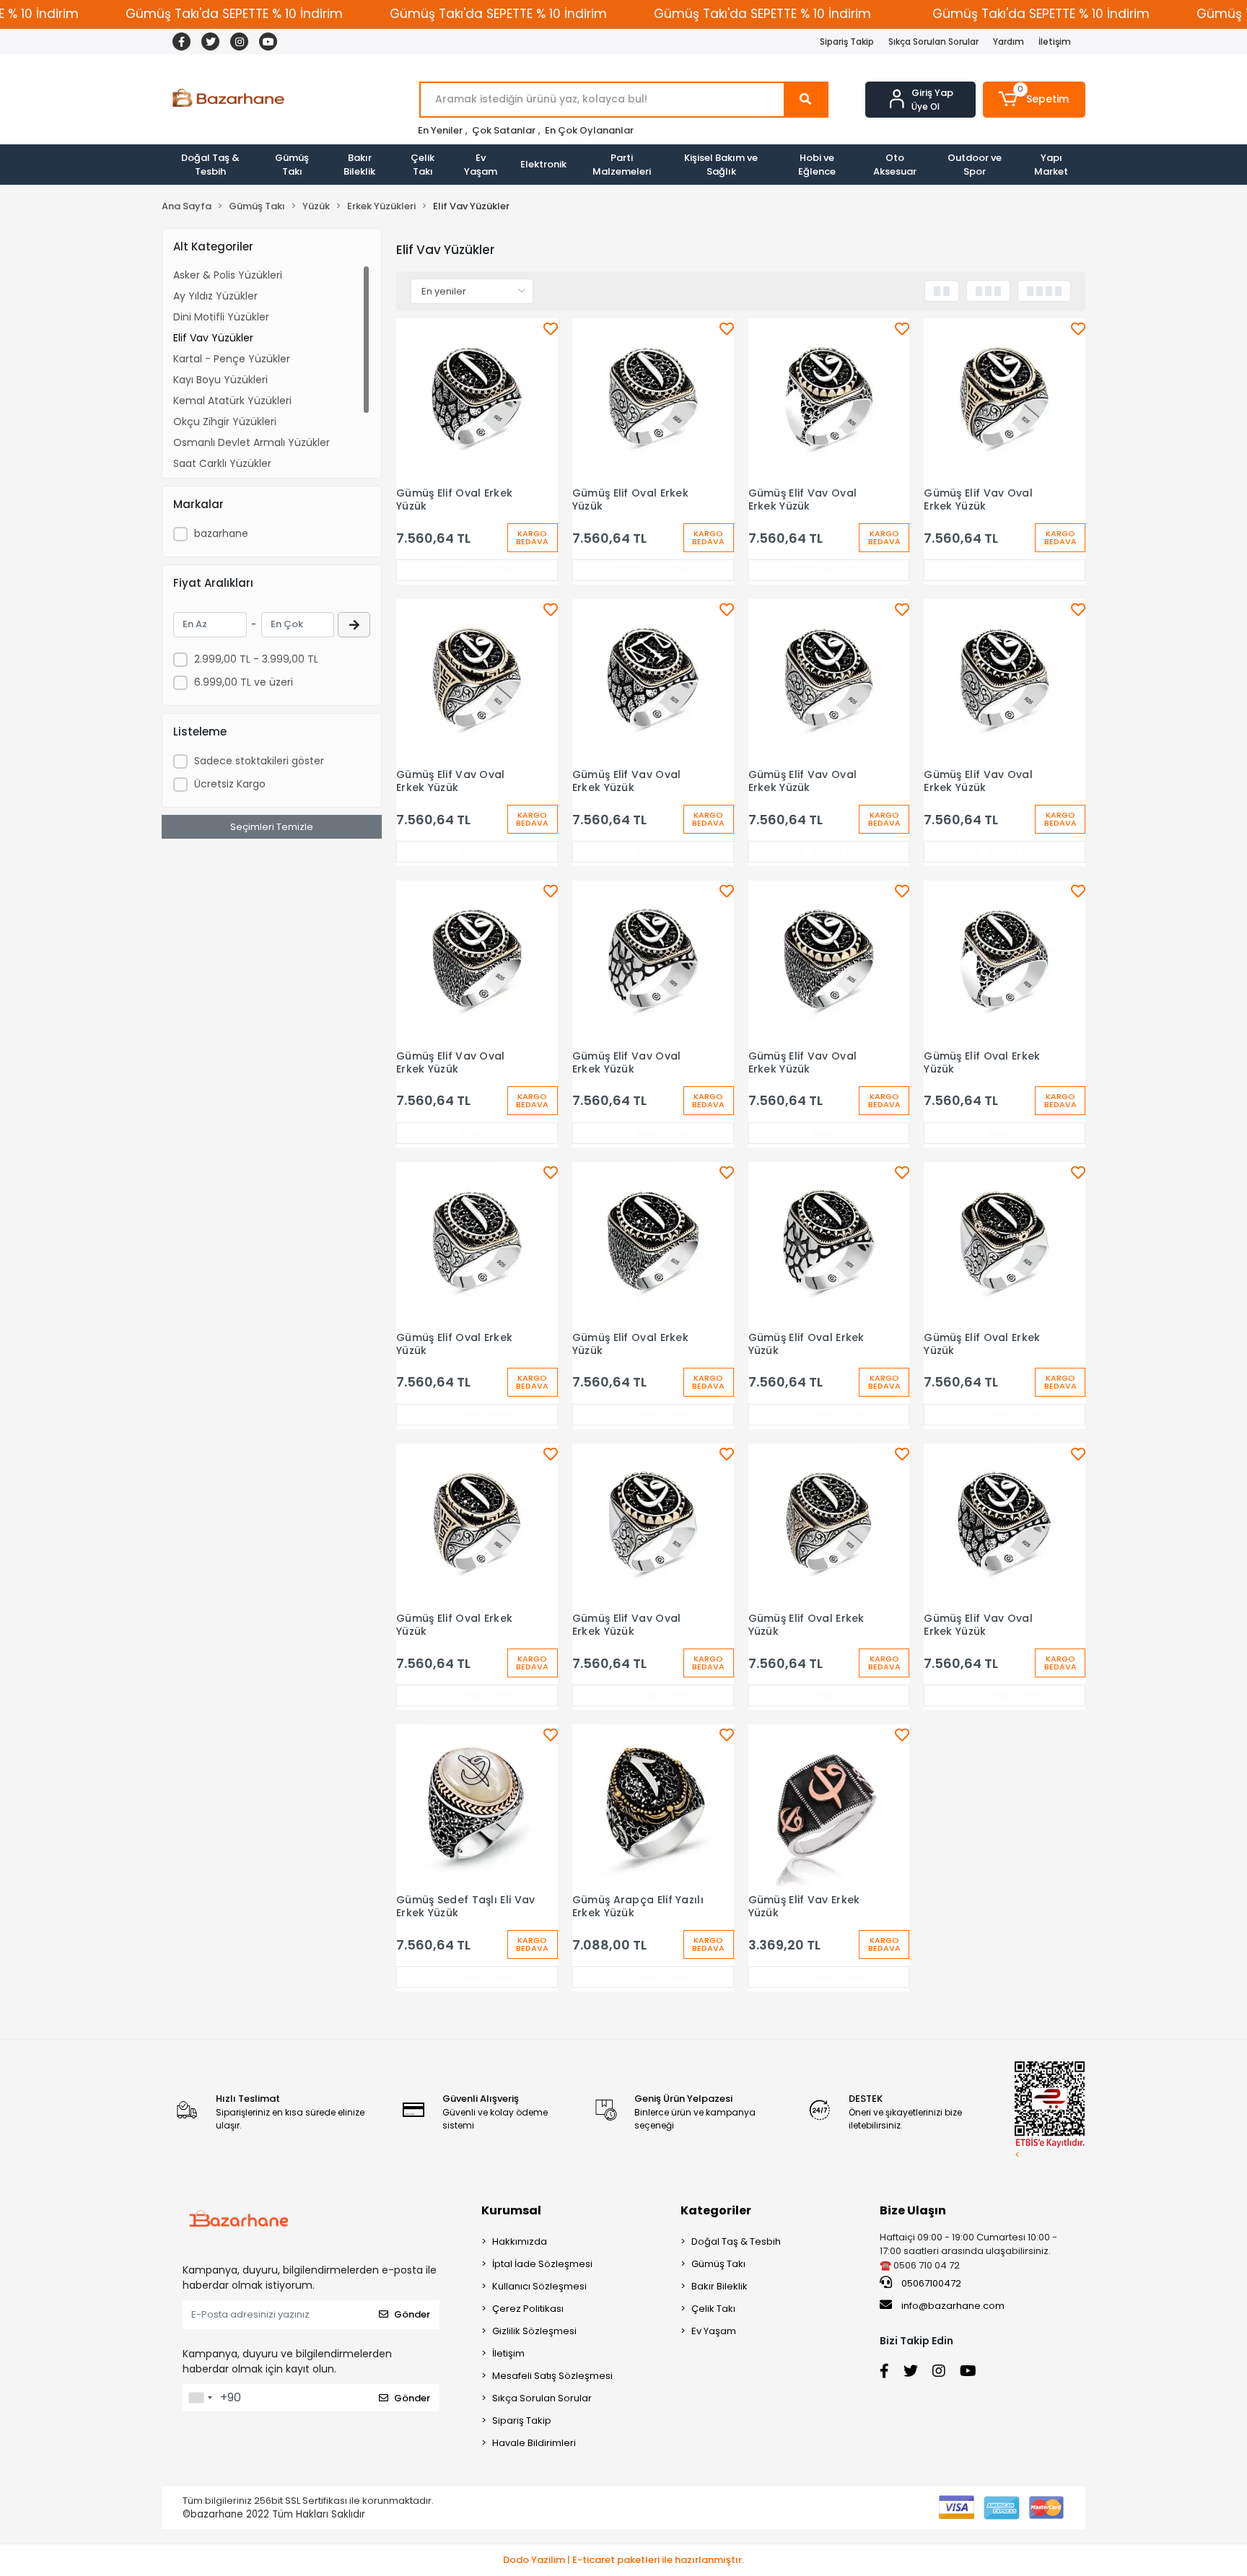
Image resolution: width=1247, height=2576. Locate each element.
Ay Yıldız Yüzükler (215, 296)
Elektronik (543, 164)
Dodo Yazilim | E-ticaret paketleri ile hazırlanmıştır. (623, 2560)
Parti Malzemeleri (622, 165)
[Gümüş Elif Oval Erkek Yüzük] (477, 399)
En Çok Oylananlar (589, 130)
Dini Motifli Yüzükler (221, 317)
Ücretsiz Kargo (230, 784)
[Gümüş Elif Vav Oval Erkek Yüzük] (829, 399)
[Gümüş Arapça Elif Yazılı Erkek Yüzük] (653, 1805)
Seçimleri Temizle (272, 827)
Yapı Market (1051, 165)
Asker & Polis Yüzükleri (228, 275)
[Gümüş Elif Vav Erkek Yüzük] (829, 1805)
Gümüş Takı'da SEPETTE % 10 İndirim (234, 14)
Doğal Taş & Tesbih (210, 165)
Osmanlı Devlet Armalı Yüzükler (251, 442)
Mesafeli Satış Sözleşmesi (552, 2376)
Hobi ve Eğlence (817, 165)
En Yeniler (440, 130)
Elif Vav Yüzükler (213, 338)
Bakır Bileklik (359, 165)
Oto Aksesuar (895, 165)
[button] (1034, 100)
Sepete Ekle (485, 570)
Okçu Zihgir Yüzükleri (225, 422)
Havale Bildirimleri (534, 2443)
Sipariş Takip (847, 42)
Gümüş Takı (292, 165)
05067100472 (930, 2283)
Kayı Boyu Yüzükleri (220, 380)
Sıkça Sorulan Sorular (933, 42)
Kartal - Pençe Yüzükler (232, 359)
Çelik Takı (423, 165)
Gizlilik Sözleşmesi (534, 2331)
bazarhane (221, 533)
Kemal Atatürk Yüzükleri (232, 401)
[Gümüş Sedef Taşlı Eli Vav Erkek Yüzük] (477, 1805)
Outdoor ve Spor (975, 165)
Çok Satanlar (504, 130)
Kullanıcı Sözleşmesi (539, 2286)
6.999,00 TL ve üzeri (244, 682)
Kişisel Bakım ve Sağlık (721, 165)
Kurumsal (511, 2210)
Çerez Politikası (528, 2309)
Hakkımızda (520, 2241)
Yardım (1008, 42)
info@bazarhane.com (953, 2306)
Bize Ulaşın (913, 2210)
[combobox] (200, 2398)
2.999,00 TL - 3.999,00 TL (256, 659)
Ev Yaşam (481, 165)
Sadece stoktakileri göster (259, 761)
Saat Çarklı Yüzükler (222, 463)
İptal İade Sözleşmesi (542, 2264)
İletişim (1055, 42)
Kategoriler (716, 2210)
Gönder (412, 2314)
